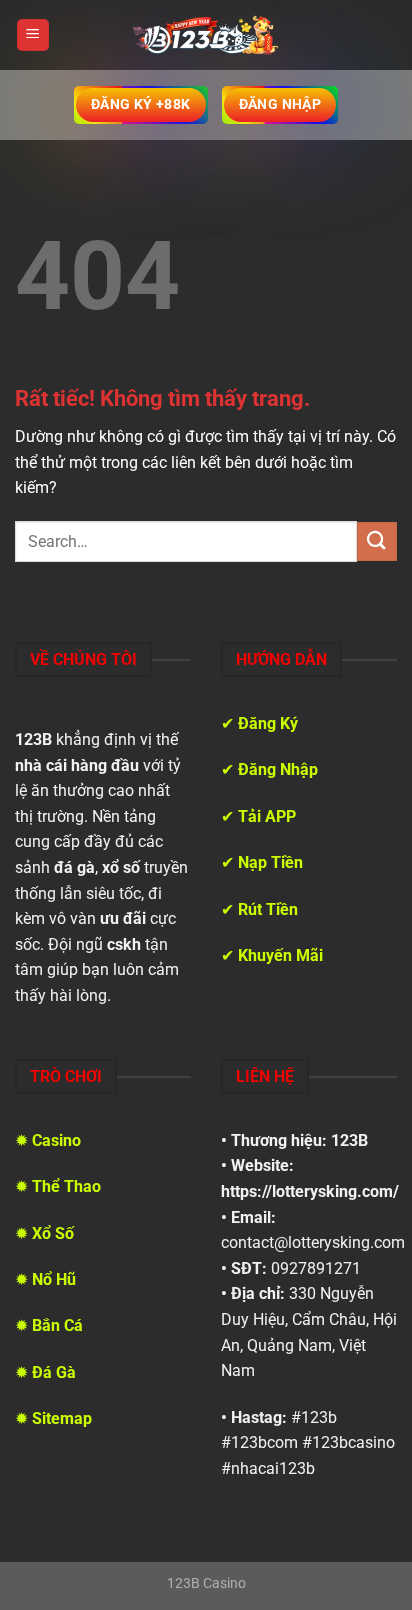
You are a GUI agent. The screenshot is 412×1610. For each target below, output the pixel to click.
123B (349, 1140)
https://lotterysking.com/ (310, 1191)
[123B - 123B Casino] (206, 35)
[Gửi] (377, 541)
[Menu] (33, 35)
